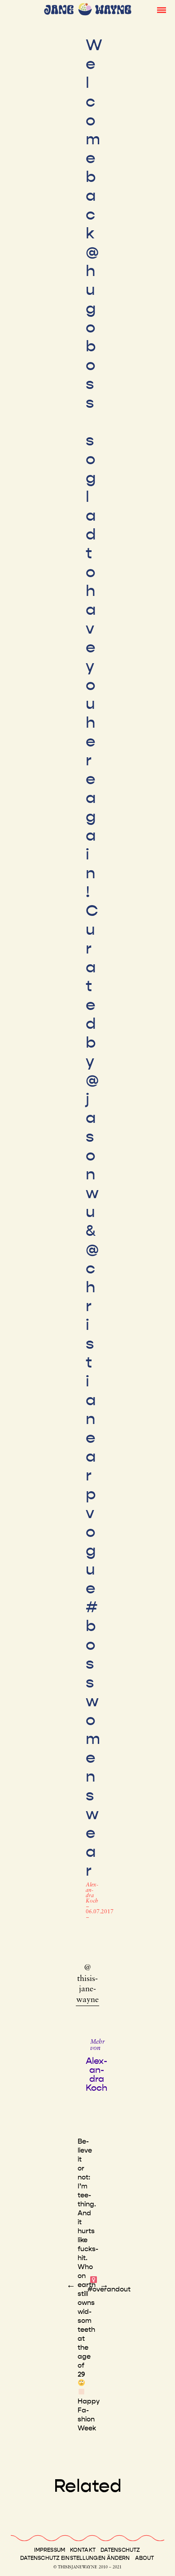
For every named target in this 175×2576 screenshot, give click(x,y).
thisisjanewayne (87, 1990)
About (145, 2558)
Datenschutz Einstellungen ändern (75, 2558)
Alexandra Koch (92, 1893)
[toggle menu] (162, 9)
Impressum (50, 2550)
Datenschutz (120, 2550)
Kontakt (83, 2550)
